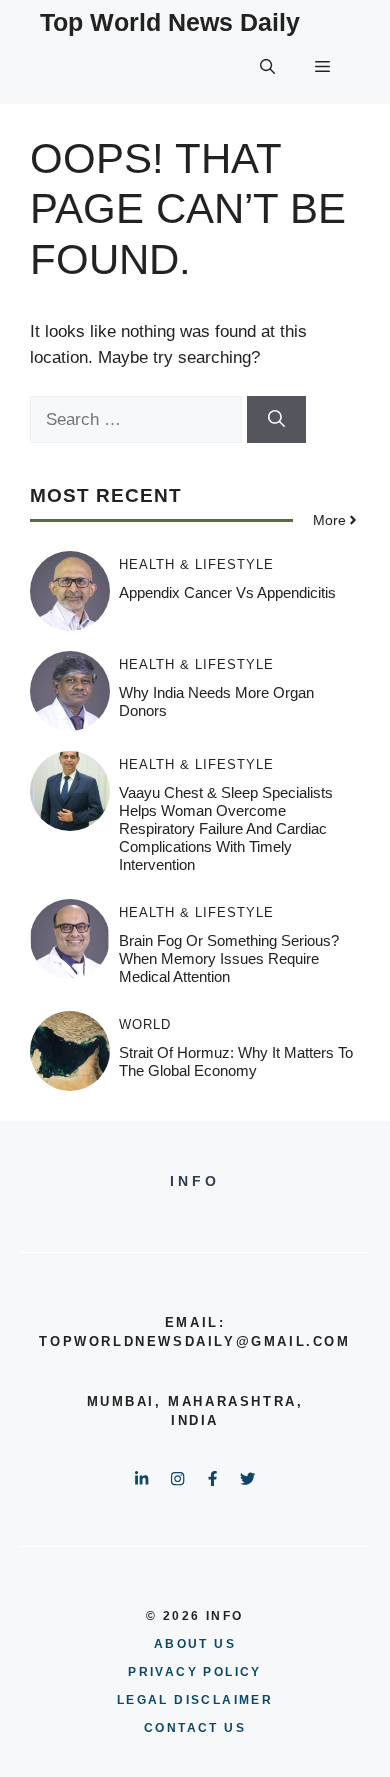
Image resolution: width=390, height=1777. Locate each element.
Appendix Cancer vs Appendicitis (227, 592)
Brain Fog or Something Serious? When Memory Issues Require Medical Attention (229, 958)
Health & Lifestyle (196, 564)
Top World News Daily (170, 22)
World (145, 1024)
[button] (267, 67)
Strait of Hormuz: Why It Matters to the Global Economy (236, 1061)
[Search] (276, 420)
